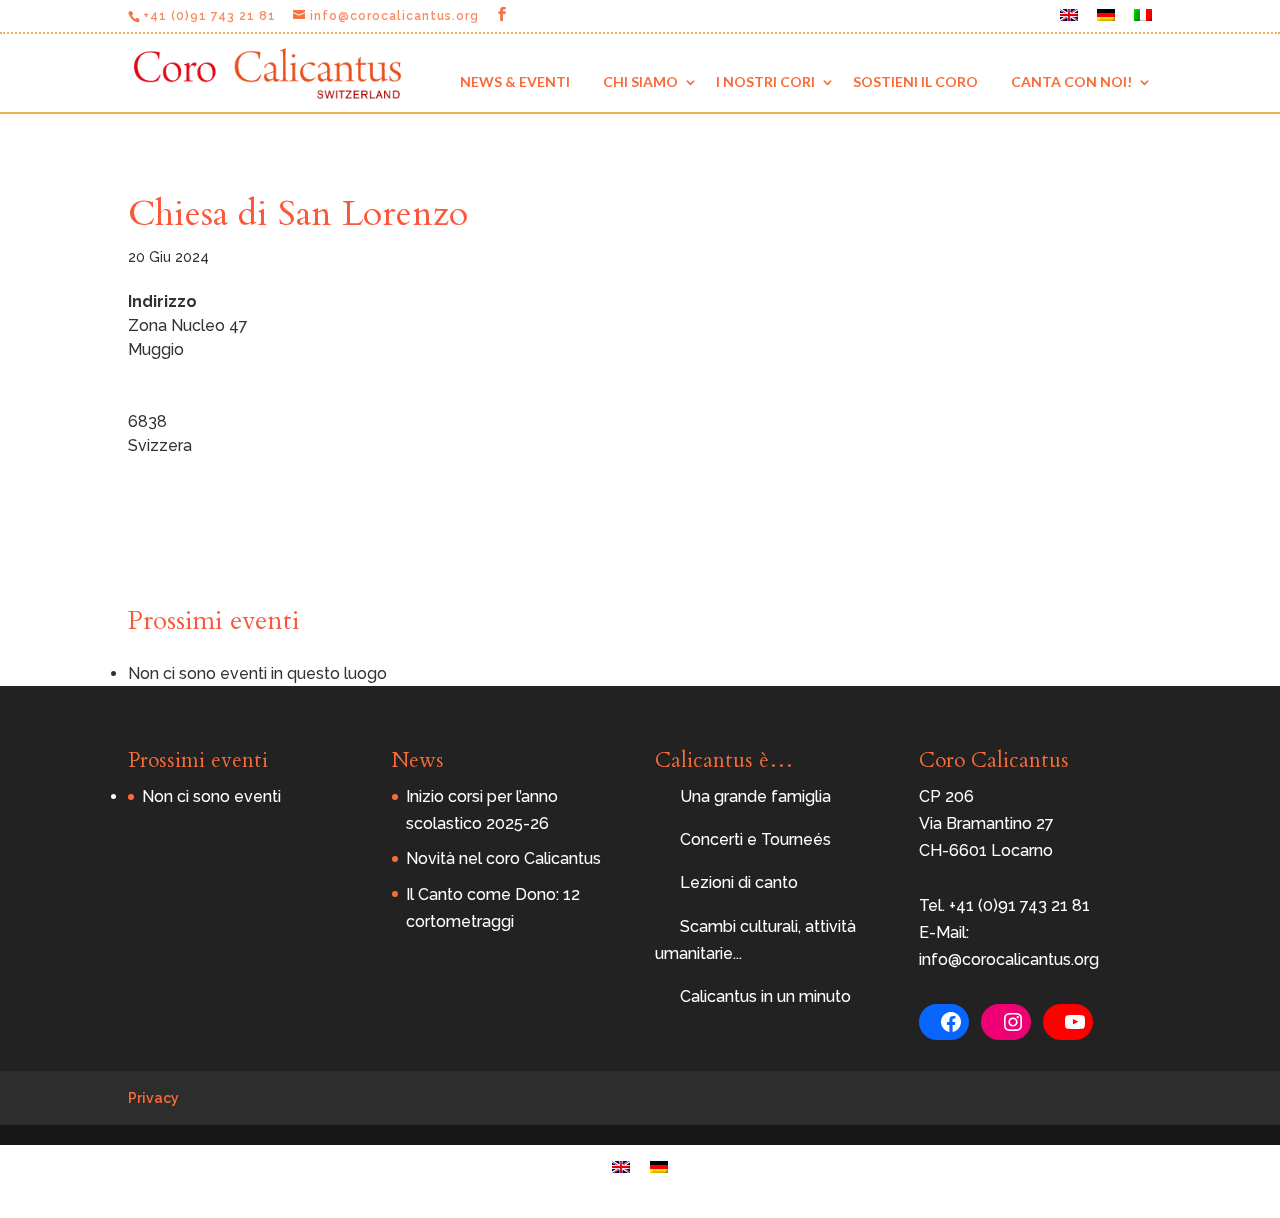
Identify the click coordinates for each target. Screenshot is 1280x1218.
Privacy (153, 1098)
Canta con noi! (1071, 81)
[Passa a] (1069, 20)
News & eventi (515, 81)
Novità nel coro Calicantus (503, 858)
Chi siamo (640, 81)
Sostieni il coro (915, 81)
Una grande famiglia (755, 796)
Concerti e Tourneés (755, 839)
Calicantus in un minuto (765, 996)
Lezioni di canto (739, 882)
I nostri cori (765, 81)
